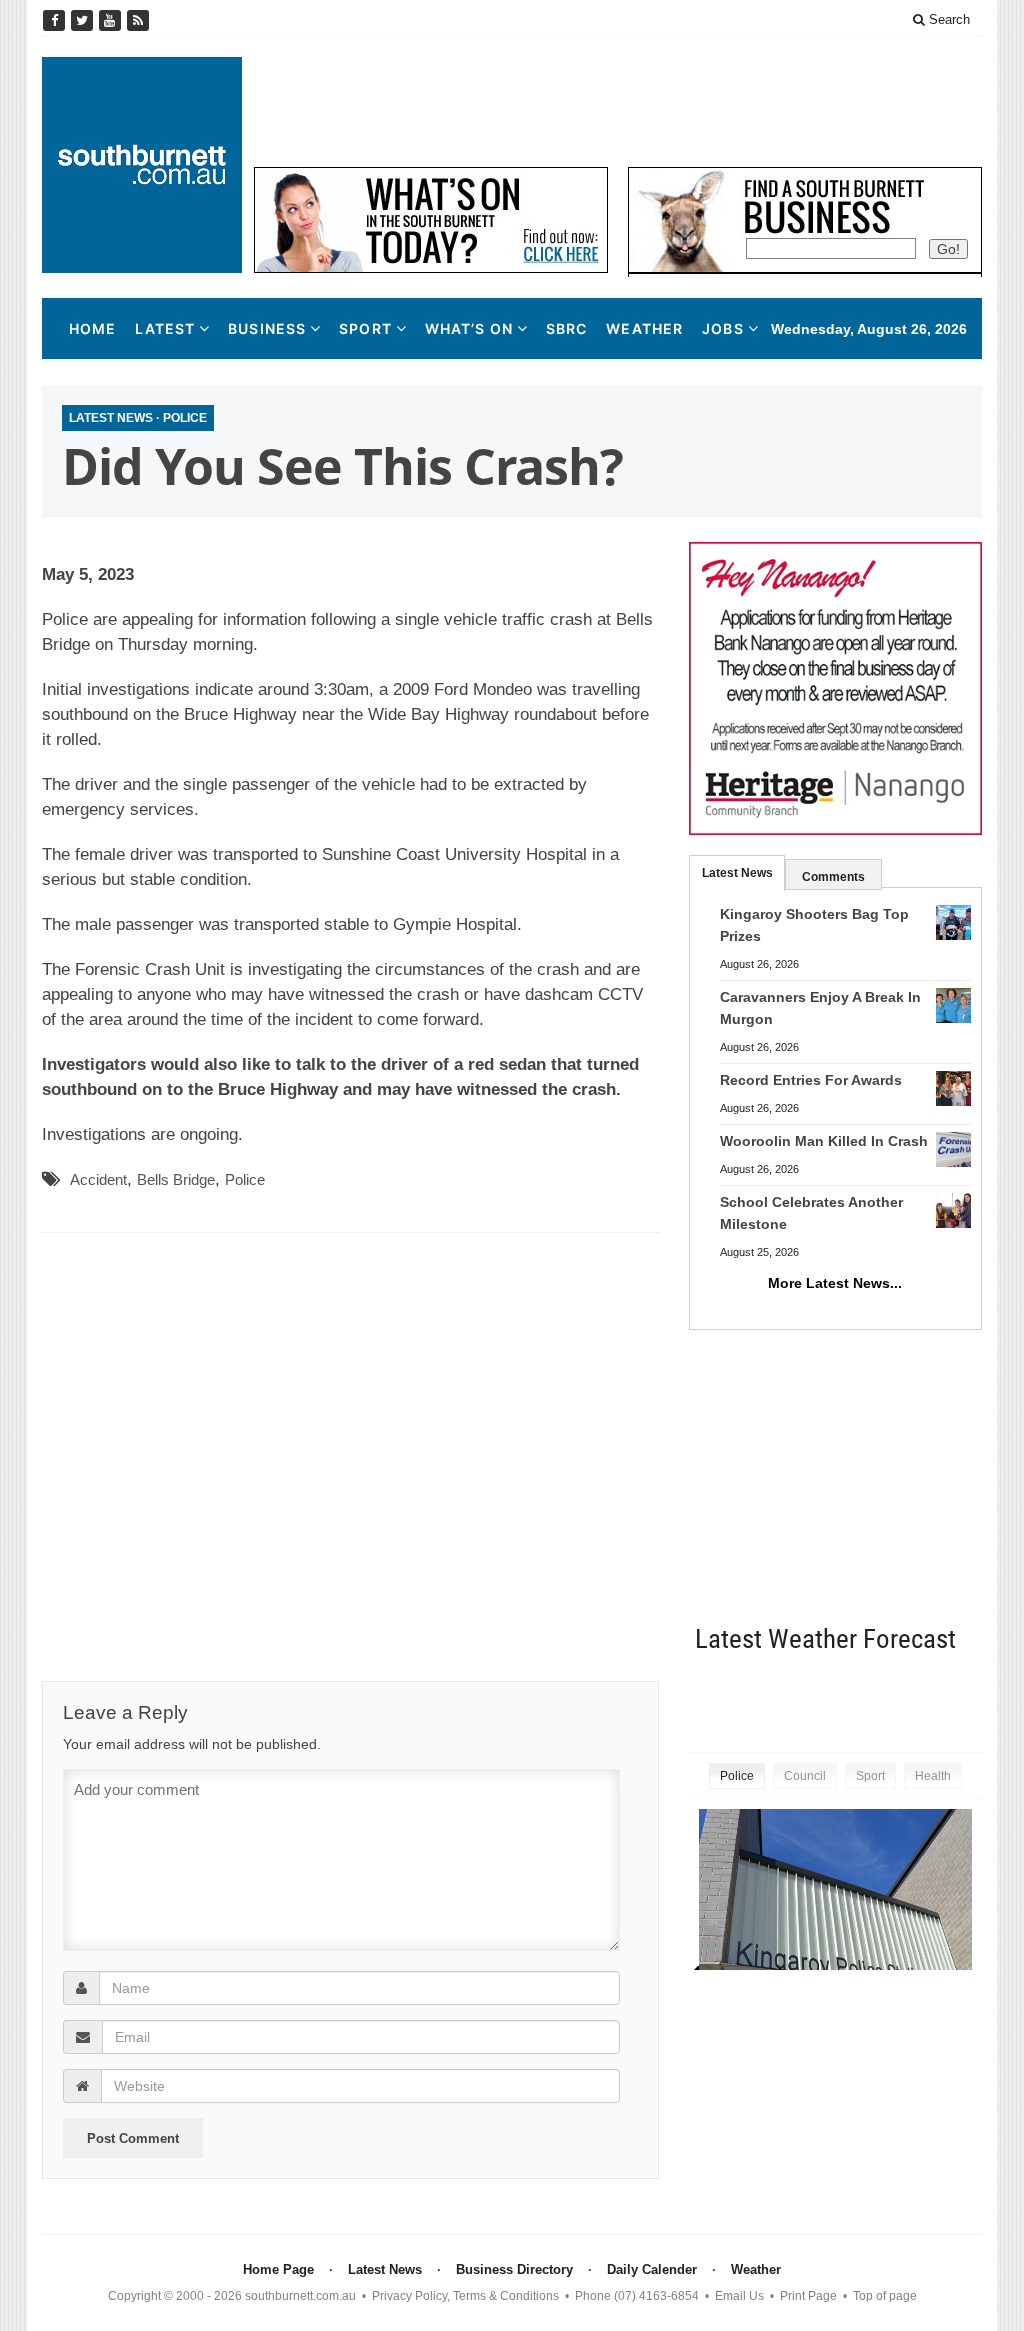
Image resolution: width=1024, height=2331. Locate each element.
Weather (644, 328)
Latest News (111, 418)
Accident (98, 1179)
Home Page (278, 2269)
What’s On (469, 328)
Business (267, 328)
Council (805, 1776)
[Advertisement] (618, 102)
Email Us (739, 2296)
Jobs (722, 328)
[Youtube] (112, 20)
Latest (165, 328)
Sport (365, 328)
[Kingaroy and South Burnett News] (142, 165)
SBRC (566, 328)
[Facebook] (56, 20)
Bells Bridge (176, 1179)
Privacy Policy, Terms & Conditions (465, 2296)
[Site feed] (138, 20)
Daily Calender (652, 2269)
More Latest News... (835, 1283)
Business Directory (514, 2269)
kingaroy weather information (972, 1700)
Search (947, 19)
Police (185, 418)
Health (933, 1776)
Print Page (808, 2296)
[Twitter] (84, 20)
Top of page (885, 2296)
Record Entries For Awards (811, 1080)
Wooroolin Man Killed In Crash (824, 1141)
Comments (833, 877)
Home (92, 328)
